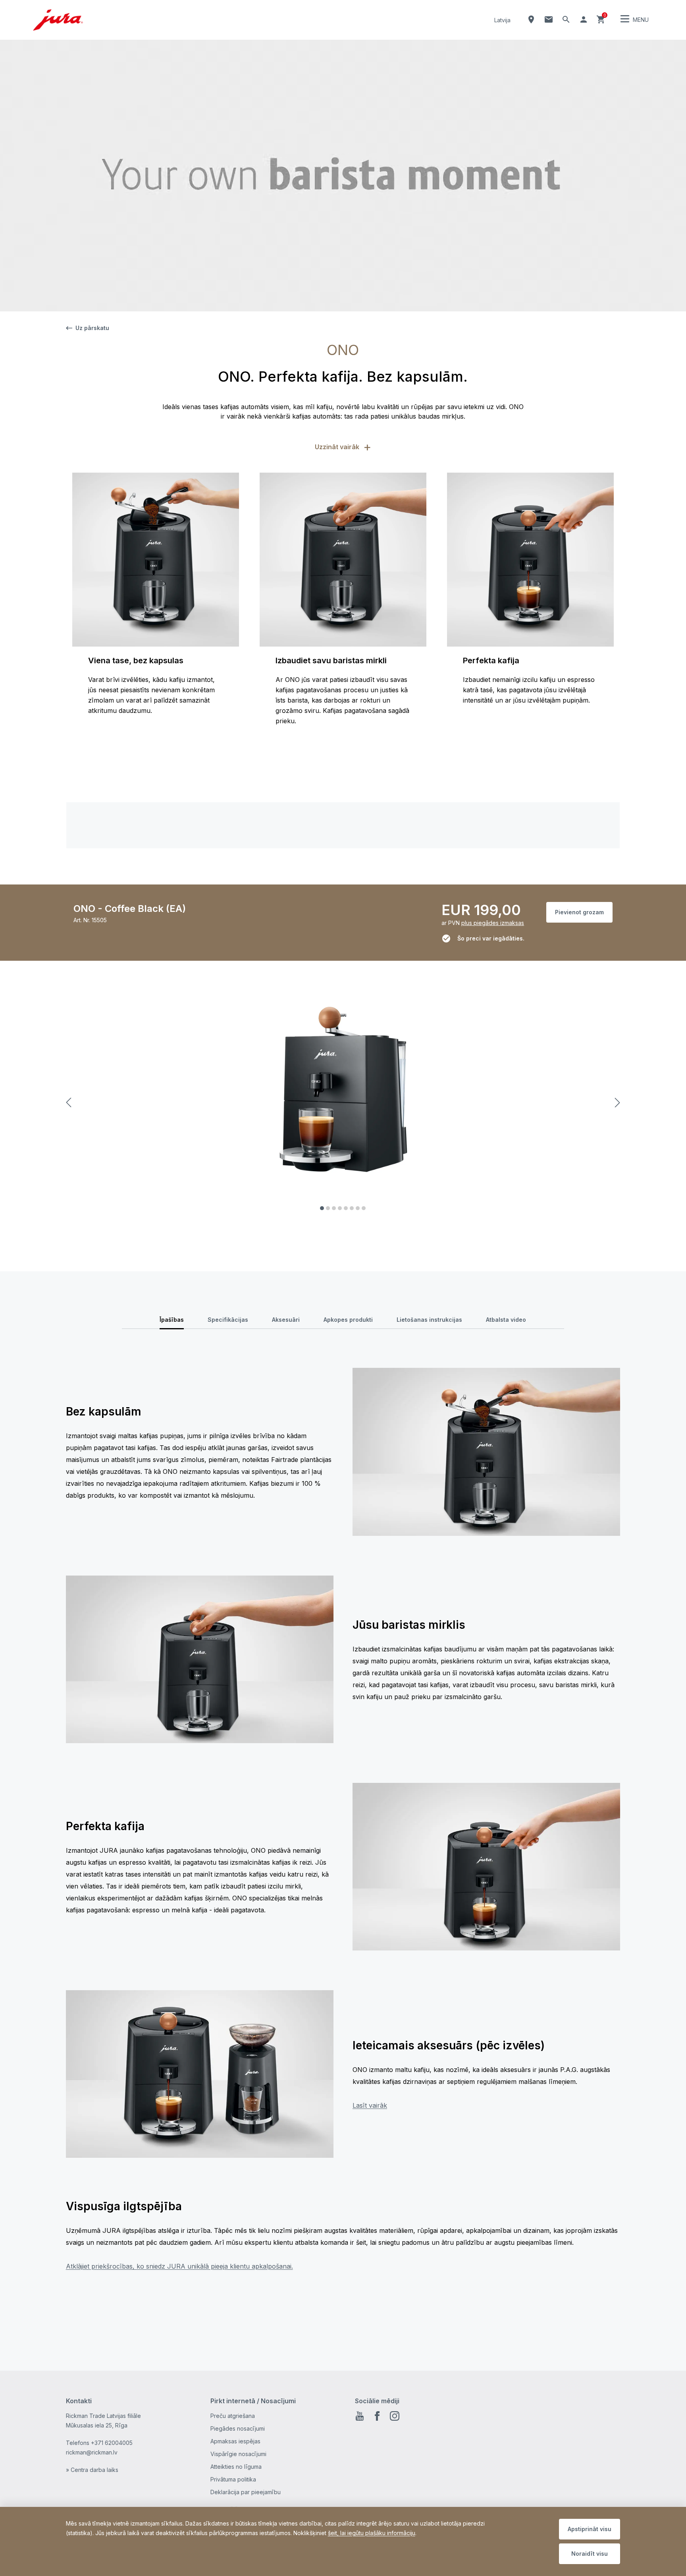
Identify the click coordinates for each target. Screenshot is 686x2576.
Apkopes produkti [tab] (348, 1320)
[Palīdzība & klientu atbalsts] (549, 19)
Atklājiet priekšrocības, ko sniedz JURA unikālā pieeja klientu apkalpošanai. (179, 2266)
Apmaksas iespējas (235, 2441)
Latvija (502, 20)
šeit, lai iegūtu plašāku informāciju (372, 2533)
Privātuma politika (233, 2479)
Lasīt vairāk (370, 2105)
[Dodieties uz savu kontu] (584, 19)
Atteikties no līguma (236, 2467)
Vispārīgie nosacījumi (238, 2454)
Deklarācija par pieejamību (246, 2492)
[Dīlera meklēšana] (531, 19)
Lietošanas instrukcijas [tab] (429, 1320)
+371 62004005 (112, 2443)
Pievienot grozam (579, 912)
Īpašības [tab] (172, 1320)
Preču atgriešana (233, 2416)
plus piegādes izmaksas (493, 923)
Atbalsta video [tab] (506, 1320)
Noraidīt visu (590, 2554)
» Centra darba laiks (92, 2470)
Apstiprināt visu (590, 2529)
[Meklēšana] (566, 19)
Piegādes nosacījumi (238, 2428)
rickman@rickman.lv (92, 2452)
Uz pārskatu (92, 328)
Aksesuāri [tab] (286, 1320)
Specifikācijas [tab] (228, 1320)
